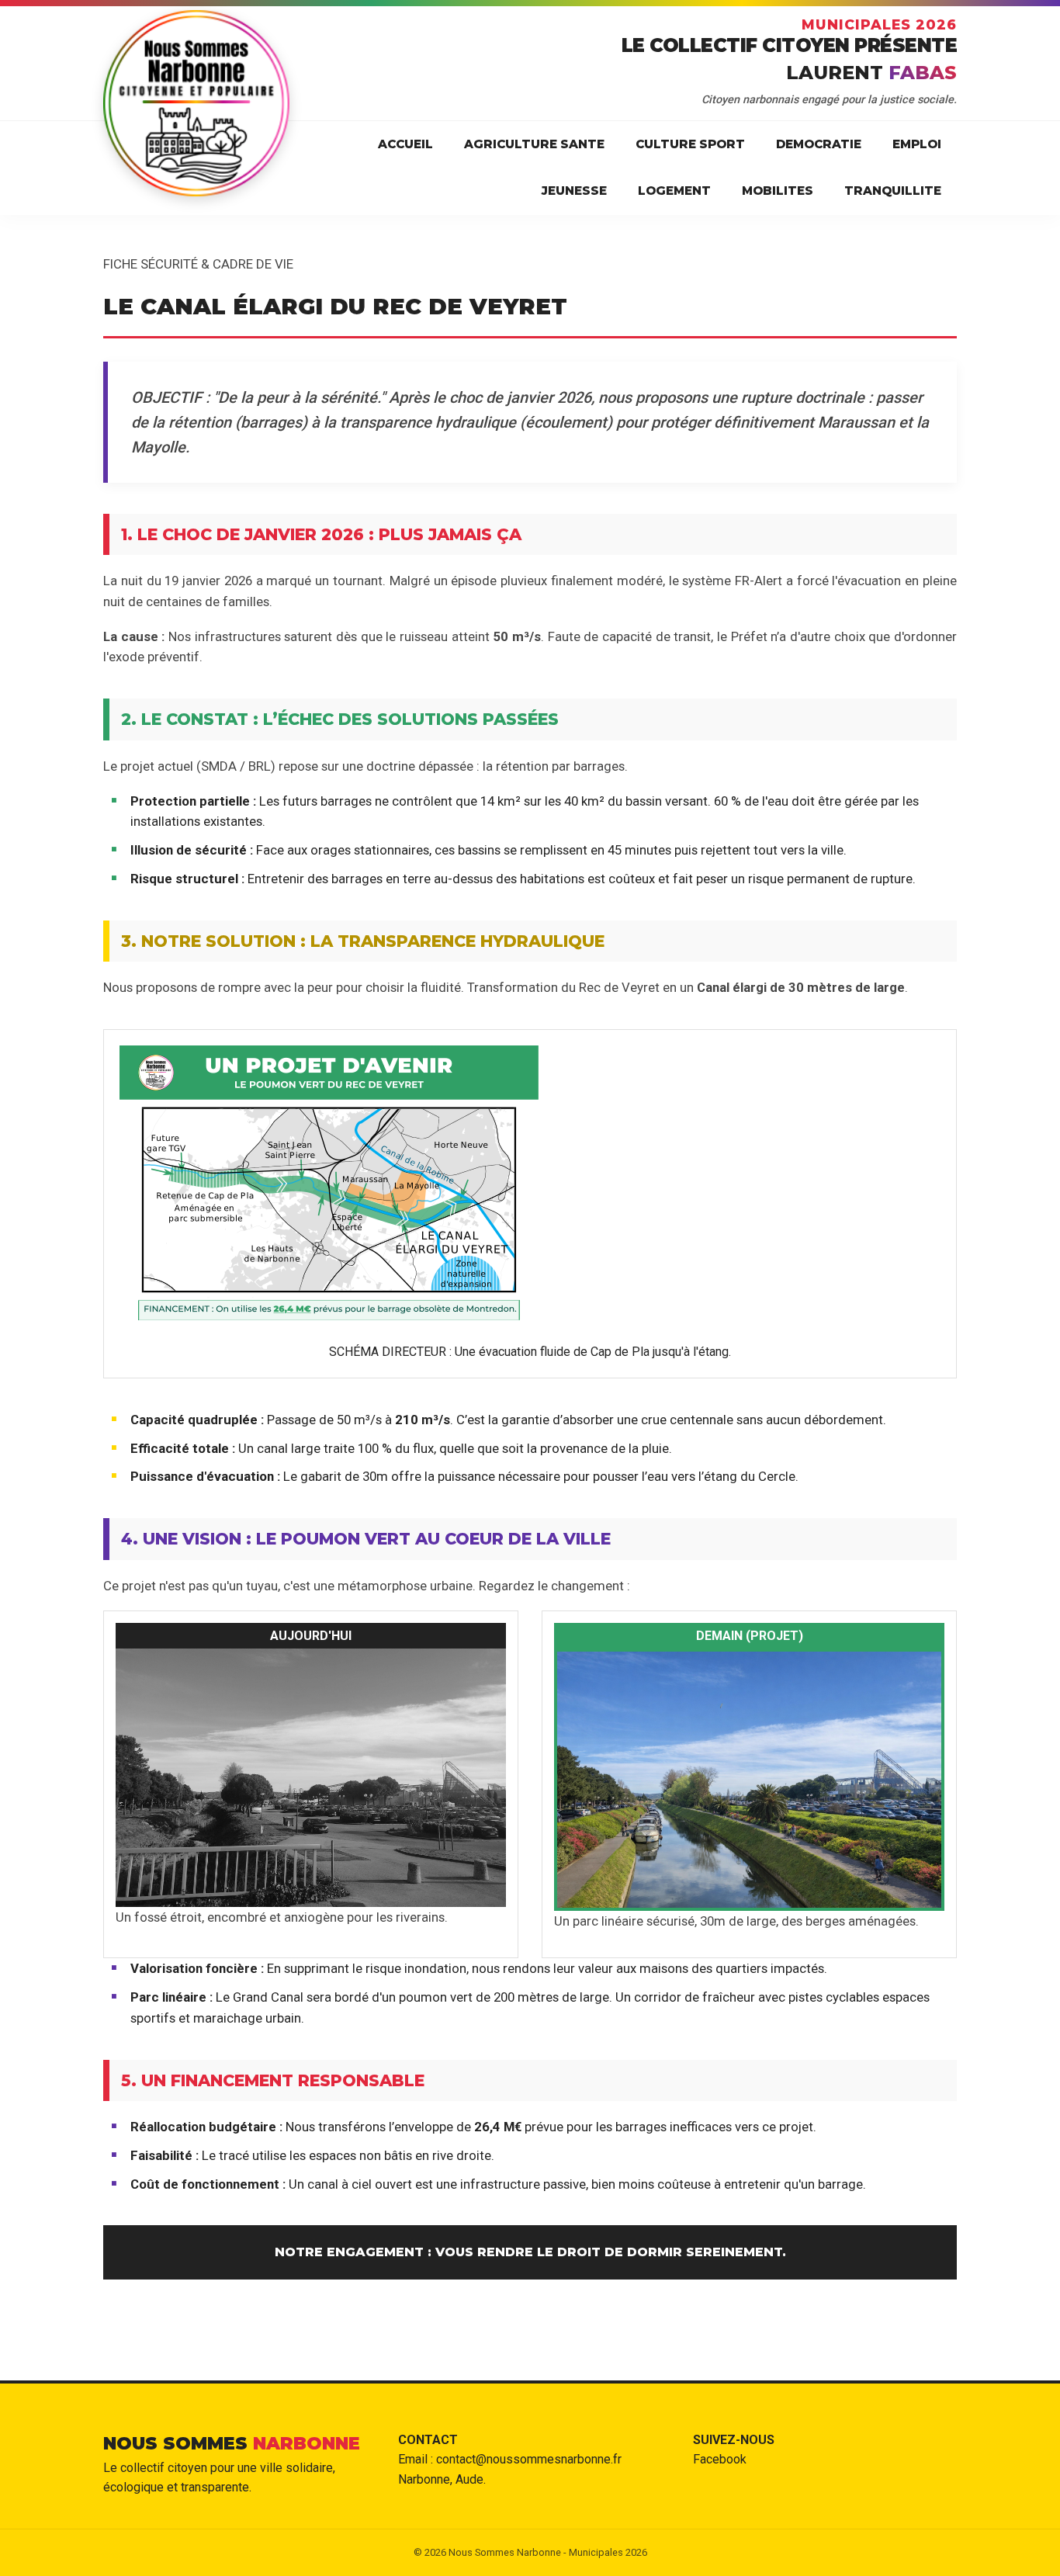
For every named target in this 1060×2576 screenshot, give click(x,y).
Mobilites (778, 191)
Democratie (819, 144)
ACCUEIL (405, 144)
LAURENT (871, 73)
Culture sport (690, 144)
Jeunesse (574, 191)
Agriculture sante (534, 144)
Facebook (720, 2459)
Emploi (917, 144)
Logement (674, 191)
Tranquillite (893, 191)
